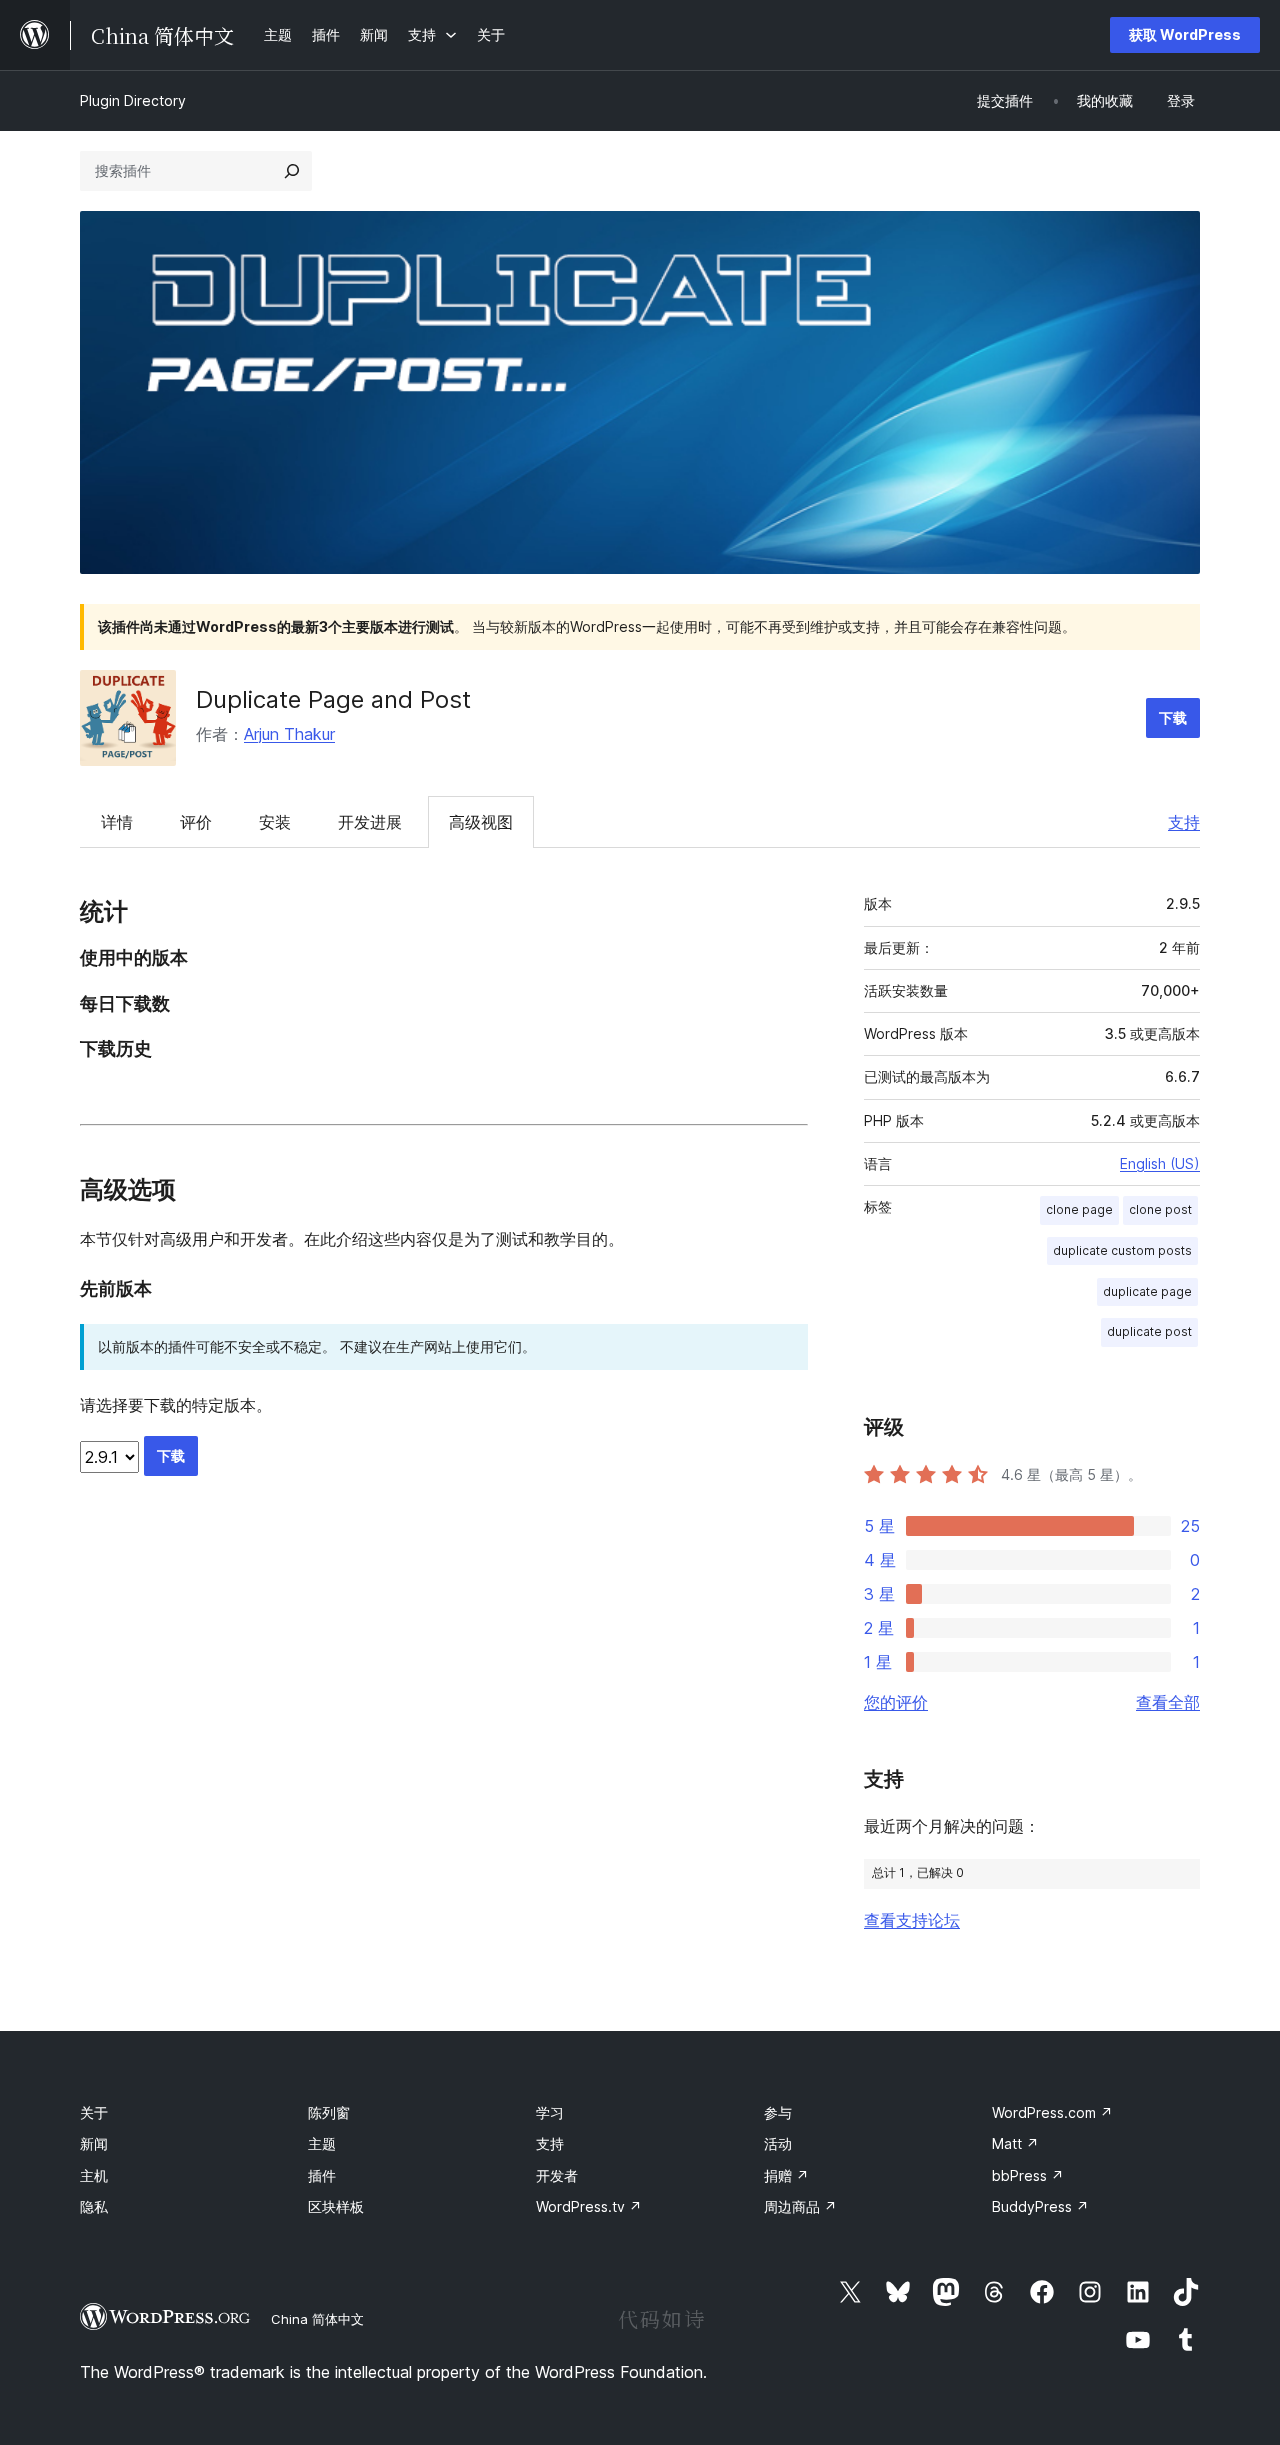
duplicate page (1147, 1291)
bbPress (1028, 2175)
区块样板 (336, 2206)
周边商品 (800, 2206)
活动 (778, 2143)
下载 (1173, 717)
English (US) (1160, 1163)
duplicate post (1149, 1331)
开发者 (557, 2175)
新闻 (94, 2143)
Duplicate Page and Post (333, 699)
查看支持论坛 (912, 1920)
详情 (117, 822)
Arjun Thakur (289, 734)
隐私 (94, 2206)
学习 (550, 2112)
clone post (1160, 1209)
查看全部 (1168, 1702)
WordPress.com (1052, 2112)
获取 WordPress (1185, 34)
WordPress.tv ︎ (589, 2206)
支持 (1184, 822)
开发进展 (370, 822)
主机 (94, 2175)
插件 (322, 2175)
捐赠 (786, 2175)
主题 (322, 2143)
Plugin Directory (133, 100)
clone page (1079, 1209)
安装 (275, 822)
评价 (196, 822)
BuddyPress (1040, 2206)
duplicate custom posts (1122, 1250)
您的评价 (896, 1702)
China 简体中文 (317, 2319)
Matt (1015, 2143)
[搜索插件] (292, 171)
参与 (778, 2112)
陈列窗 (329, 2112)
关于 (94, 2112)
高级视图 (481, 822)
